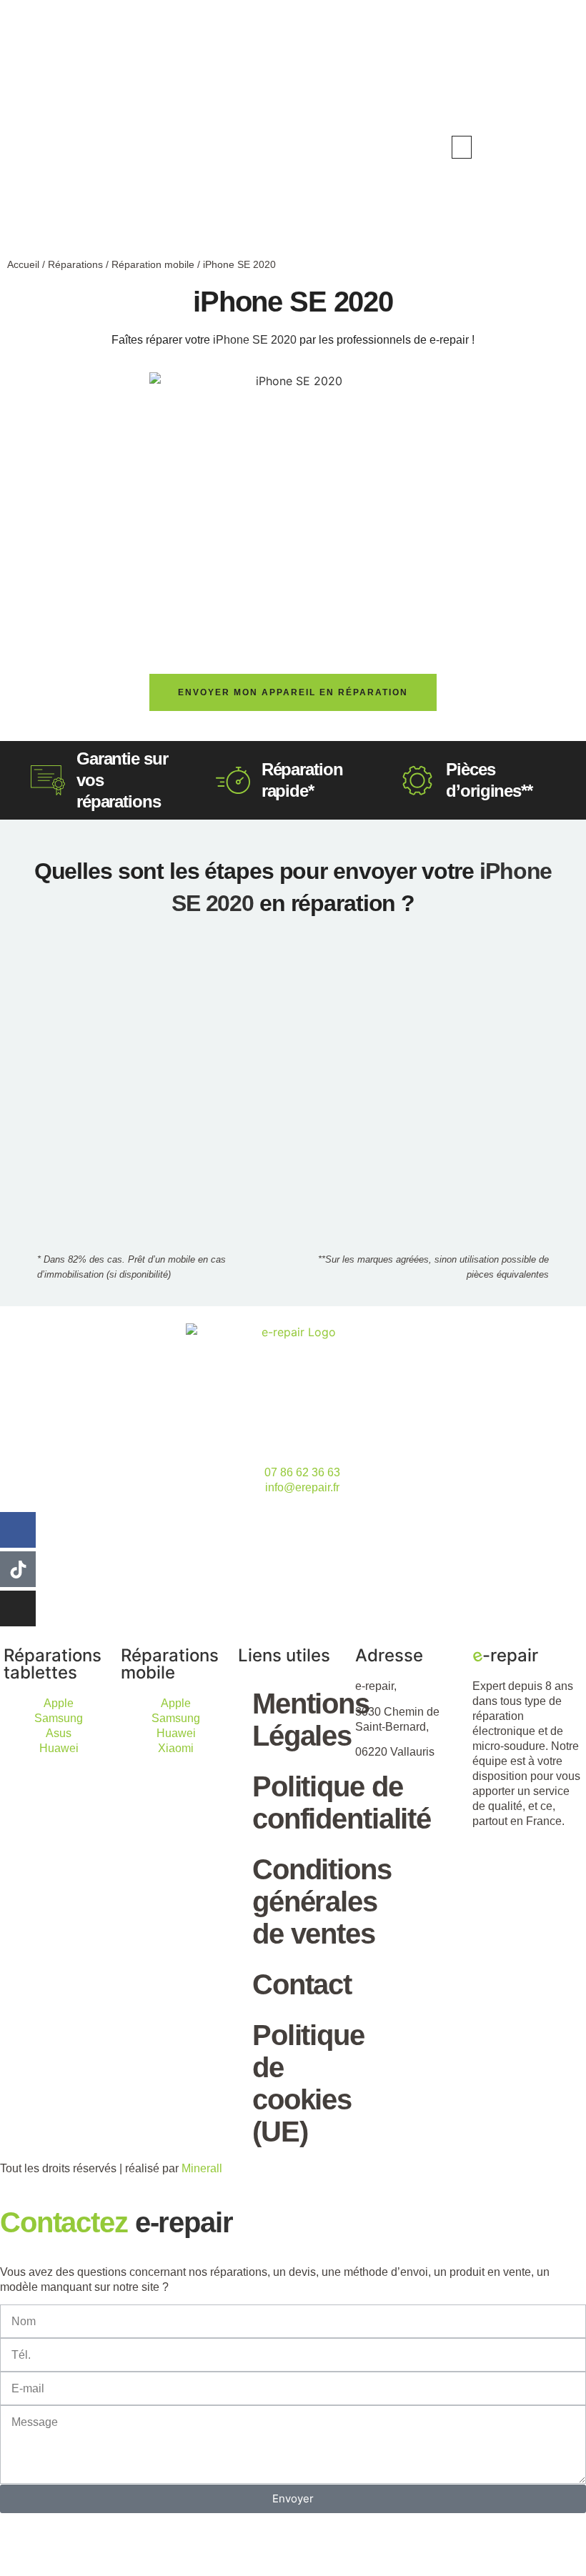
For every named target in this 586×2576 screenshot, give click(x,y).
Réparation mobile (153, 264)
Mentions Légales (300, 1720)
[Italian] (555, 146)
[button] (462, 147)
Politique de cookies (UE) (300, 2083)
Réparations (75, 264)
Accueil (23, 264)
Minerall (202, 2168)
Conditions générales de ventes (300, 1901)
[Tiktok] (18, 1569)
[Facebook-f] (18, 1530)
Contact (300, 1984)
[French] (540, 146)
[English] (526, 146)
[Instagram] (18, 1608)
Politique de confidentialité (300, 1802)
